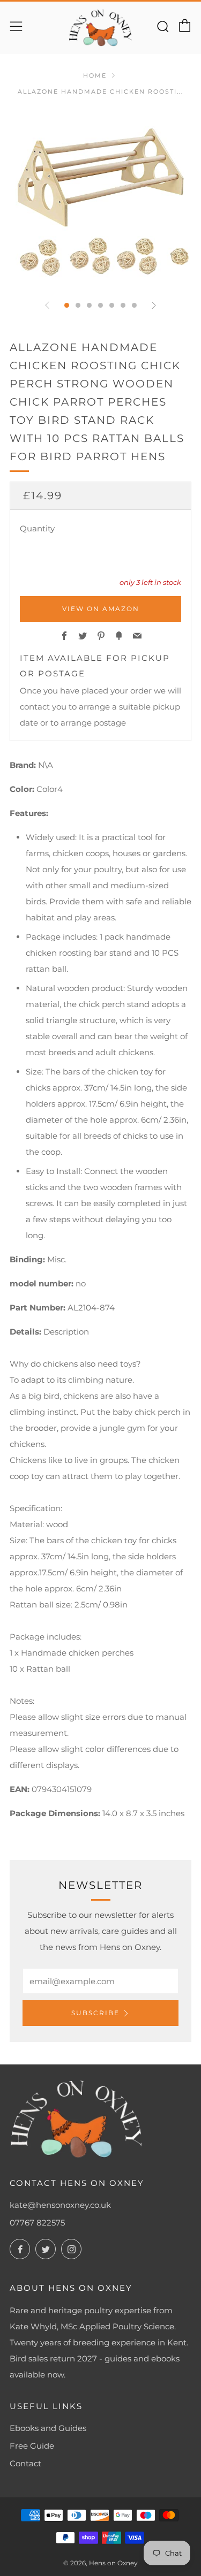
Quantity (37, 528)
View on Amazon (101, 609)
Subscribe (95, 2013)
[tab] (67, 305)
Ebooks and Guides (48, 2428)
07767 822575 (37, 2223)
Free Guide (32, 2446)
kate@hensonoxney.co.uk (60, 2205)
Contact (25, 2463)
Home (95, 75)
